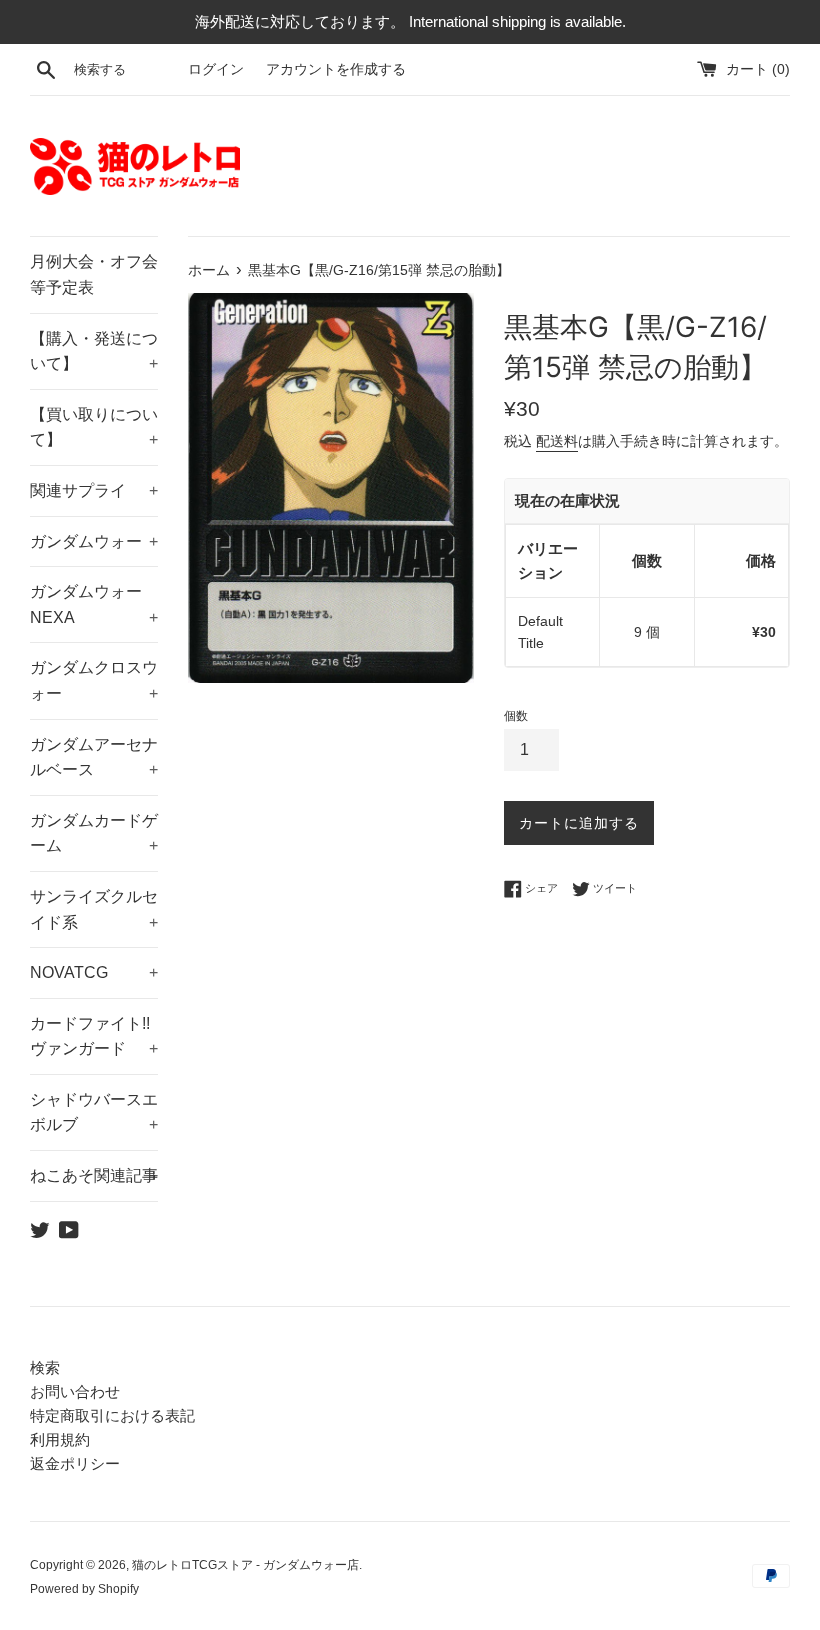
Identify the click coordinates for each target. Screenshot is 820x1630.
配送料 (557, 441)
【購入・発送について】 (94, 351)
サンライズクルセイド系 (94, 909)
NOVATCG (94, 972)
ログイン (216, 69)
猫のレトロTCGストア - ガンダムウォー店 (245, 1565)
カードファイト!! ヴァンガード (94, 1036)
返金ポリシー (75, 1463)
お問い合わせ (75, 1391)
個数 (516, 716)
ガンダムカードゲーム (94, 833)
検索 (45, 1367)
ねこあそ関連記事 (94, 1175)
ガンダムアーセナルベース (94, 757)
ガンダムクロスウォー (94, 680)
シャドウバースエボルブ (94, 1112)
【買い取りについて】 (94, 427)
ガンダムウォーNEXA (94, 604)
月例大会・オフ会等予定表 (94, 274)
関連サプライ (94, 490)
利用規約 (60, 1439)
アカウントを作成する (336, 69)
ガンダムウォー (94, 541)
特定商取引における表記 (112, 1415)
